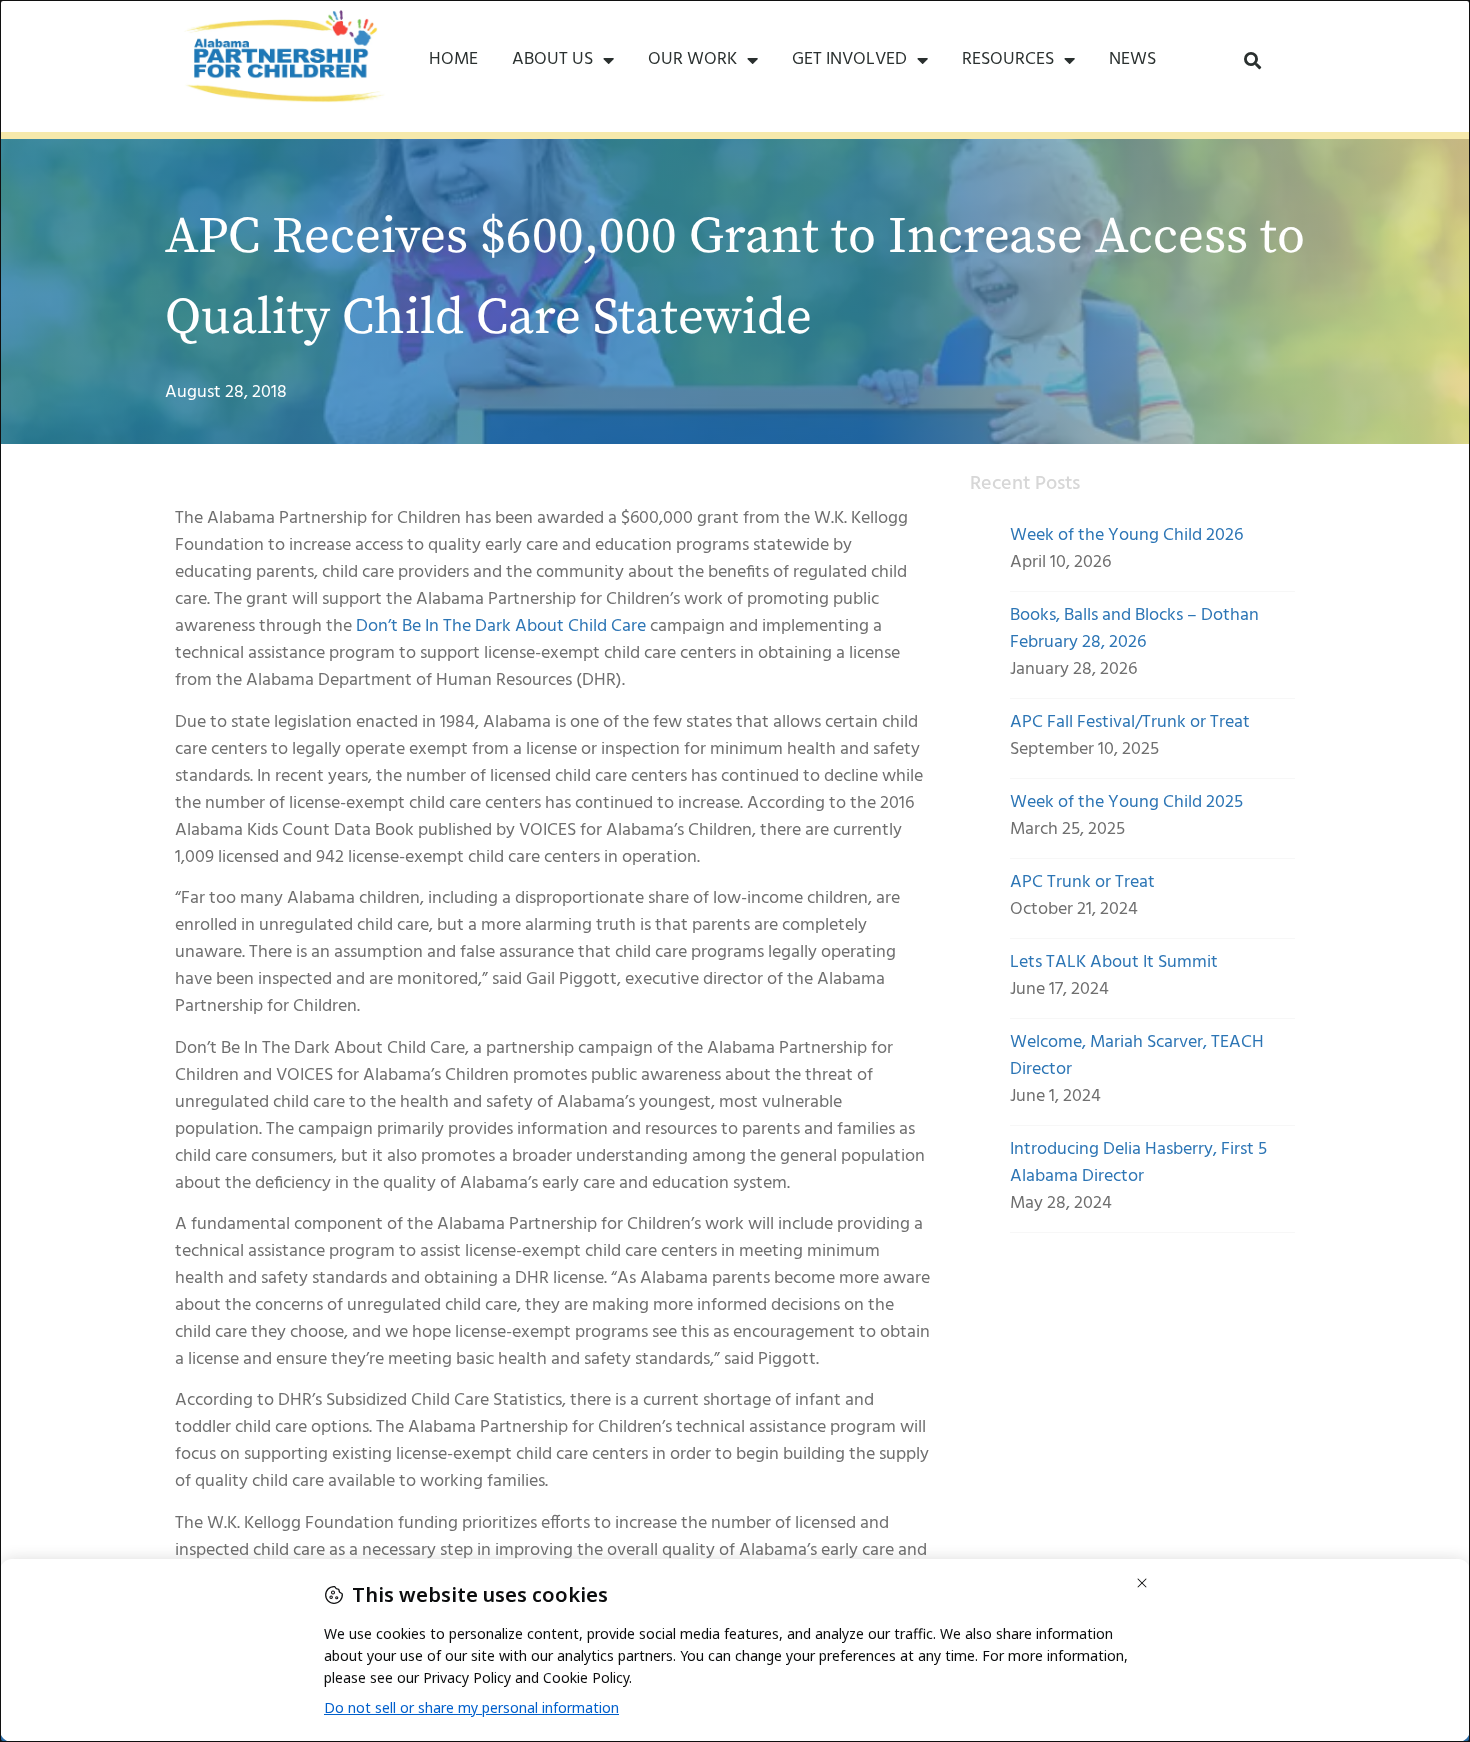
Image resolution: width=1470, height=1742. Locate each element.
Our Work (692, 59)
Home (453, 59)
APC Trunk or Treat (1082, 882)
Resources (1008, 59)
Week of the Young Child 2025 (1126, 802)
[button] (1252, 60)
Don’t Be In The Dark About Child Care (501, 626)
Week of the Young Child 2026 (1126, 535)
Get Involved (849, 59)
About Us (552, 59)
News (1132, 59)
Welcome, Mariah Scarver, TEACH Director (1137, 1056)
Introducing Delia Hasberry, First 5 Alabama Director (1138, 1163)
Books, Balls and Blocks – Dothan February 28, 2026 (1134, 629)
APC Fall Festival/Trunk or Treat (1130, 722)
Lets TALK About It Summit (1114, 962)
